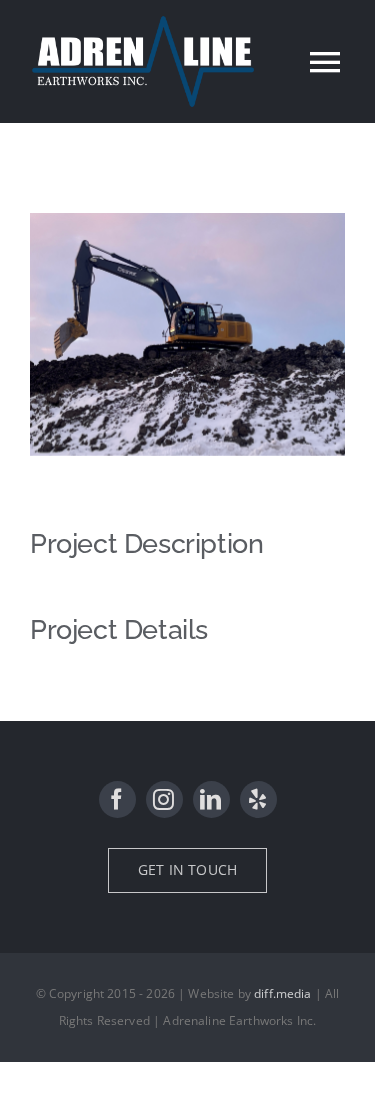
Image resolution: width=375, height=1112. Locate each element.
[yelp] (258, 799)
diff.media (283, 993)
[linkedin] (211, 799)
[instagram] (164, 799)
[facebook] (117, 799)
